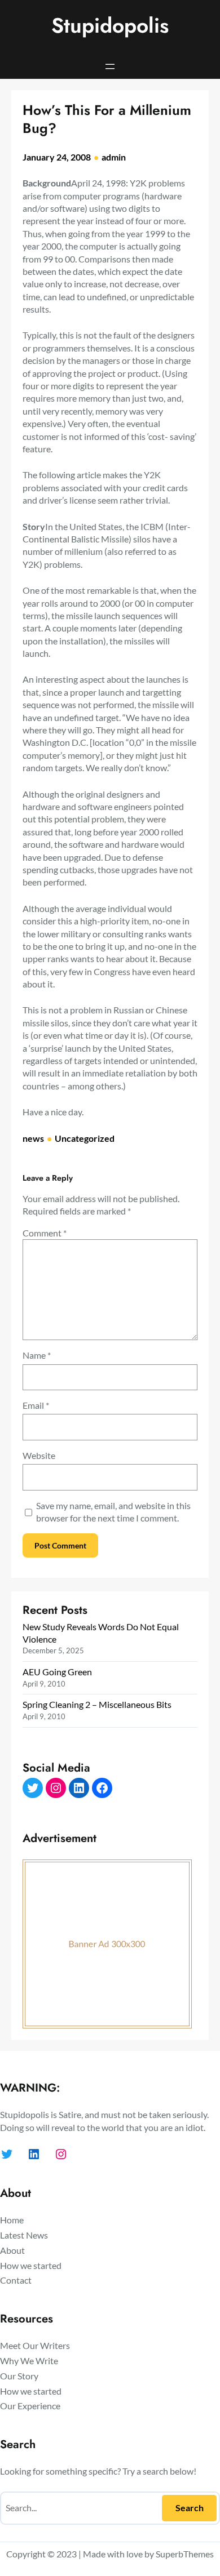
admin (114, 157)
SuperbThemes (185, 2554)
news (33, 1138)
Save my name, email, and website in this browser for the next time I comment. (113, 1512)
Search (190, 2508)
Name (37, 1355)
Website (39, 1455)
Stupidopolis (110, 25)
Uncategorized (85, 1138)
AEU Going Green (57, 1672)
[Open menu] (110, 66)
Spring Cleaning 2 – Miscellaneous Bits (97, 1704)
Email (36, 1405)
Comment (45, 1233)
